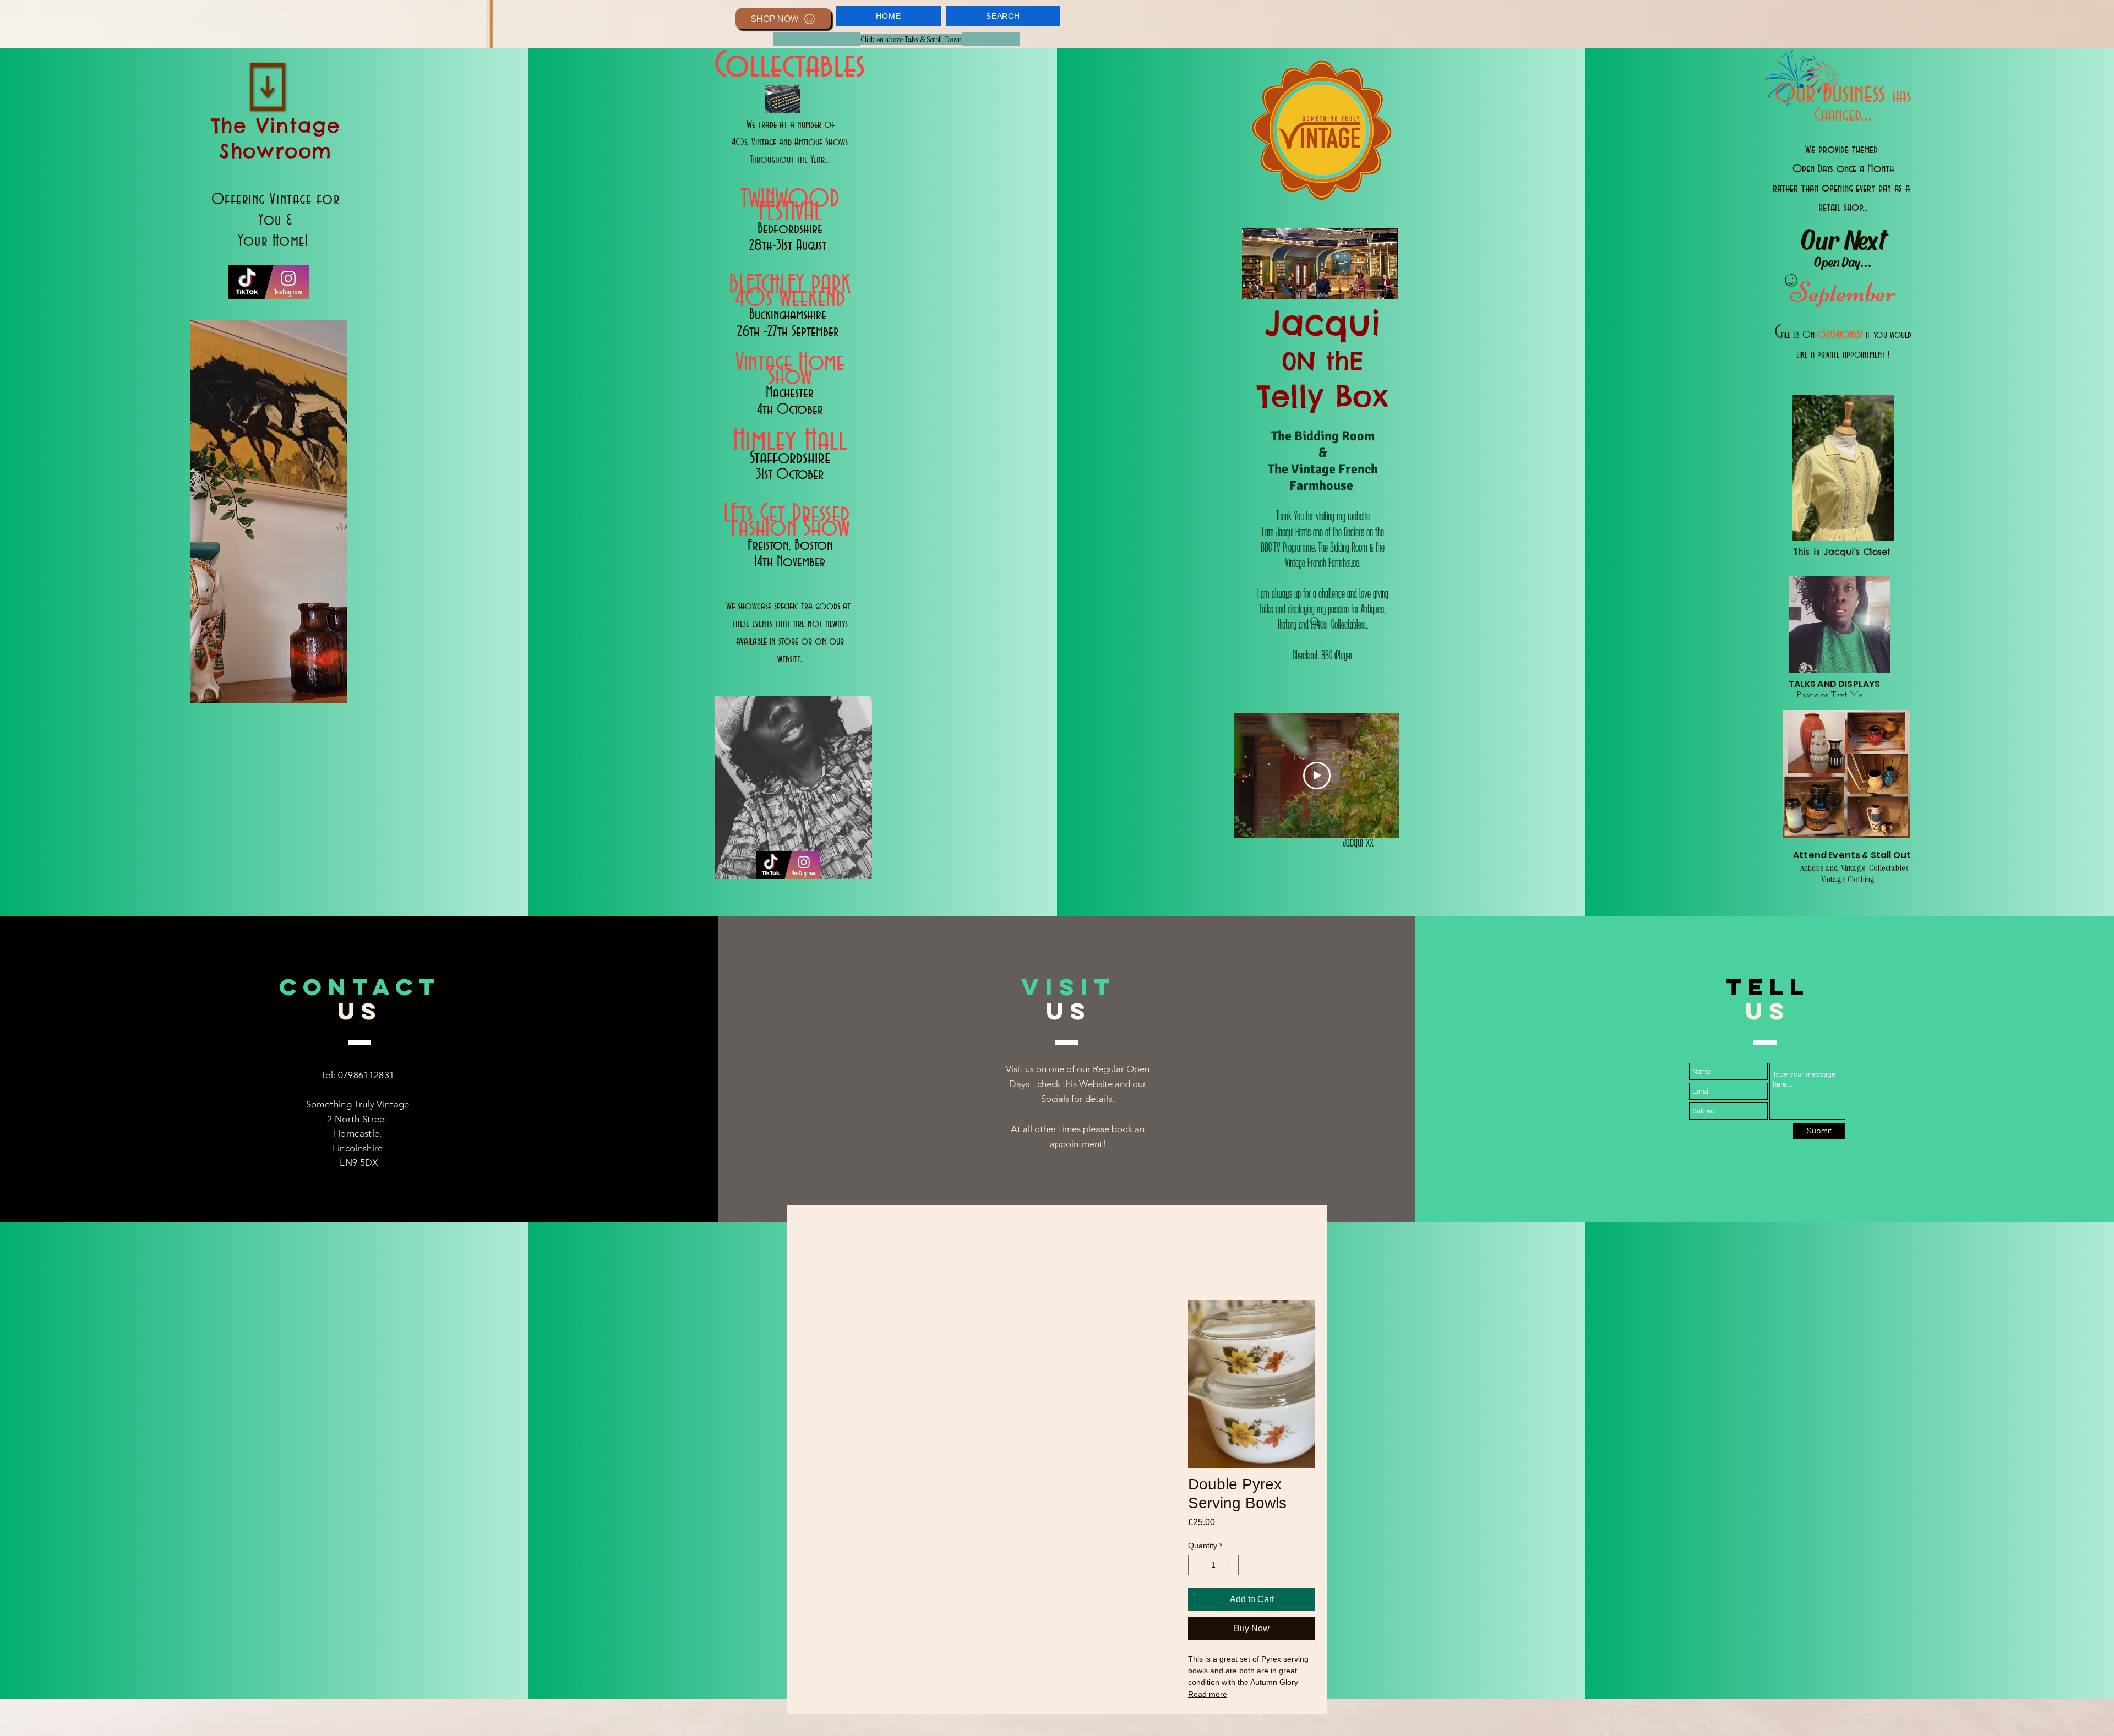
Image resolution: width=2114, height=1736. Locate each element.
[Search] (1315, 622)
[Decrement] (1197, 1565)
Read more (1208, 1694)
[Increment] (1230, 1565)
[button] (889, 16)
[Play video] (1317, 776)
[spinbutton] (1213, 1565)
